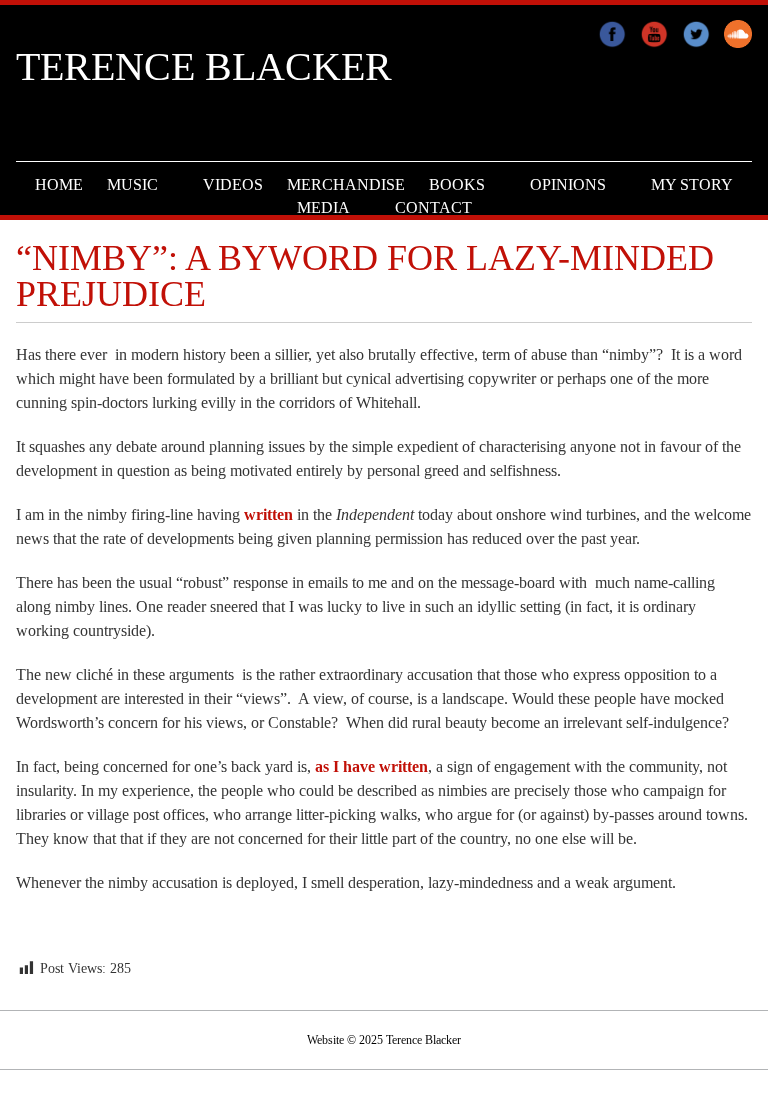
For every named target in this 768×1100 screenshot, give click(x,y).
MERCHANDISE (346, 184)
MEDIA (323, 207)
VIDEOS (233, 184)
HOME (59, 184)
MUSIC (132, 184)
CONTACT (433, 207)
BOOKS (457, 184)
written (270, 514)
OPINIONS (568, 184)
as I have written (371, 766)
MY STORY (692, 184)
